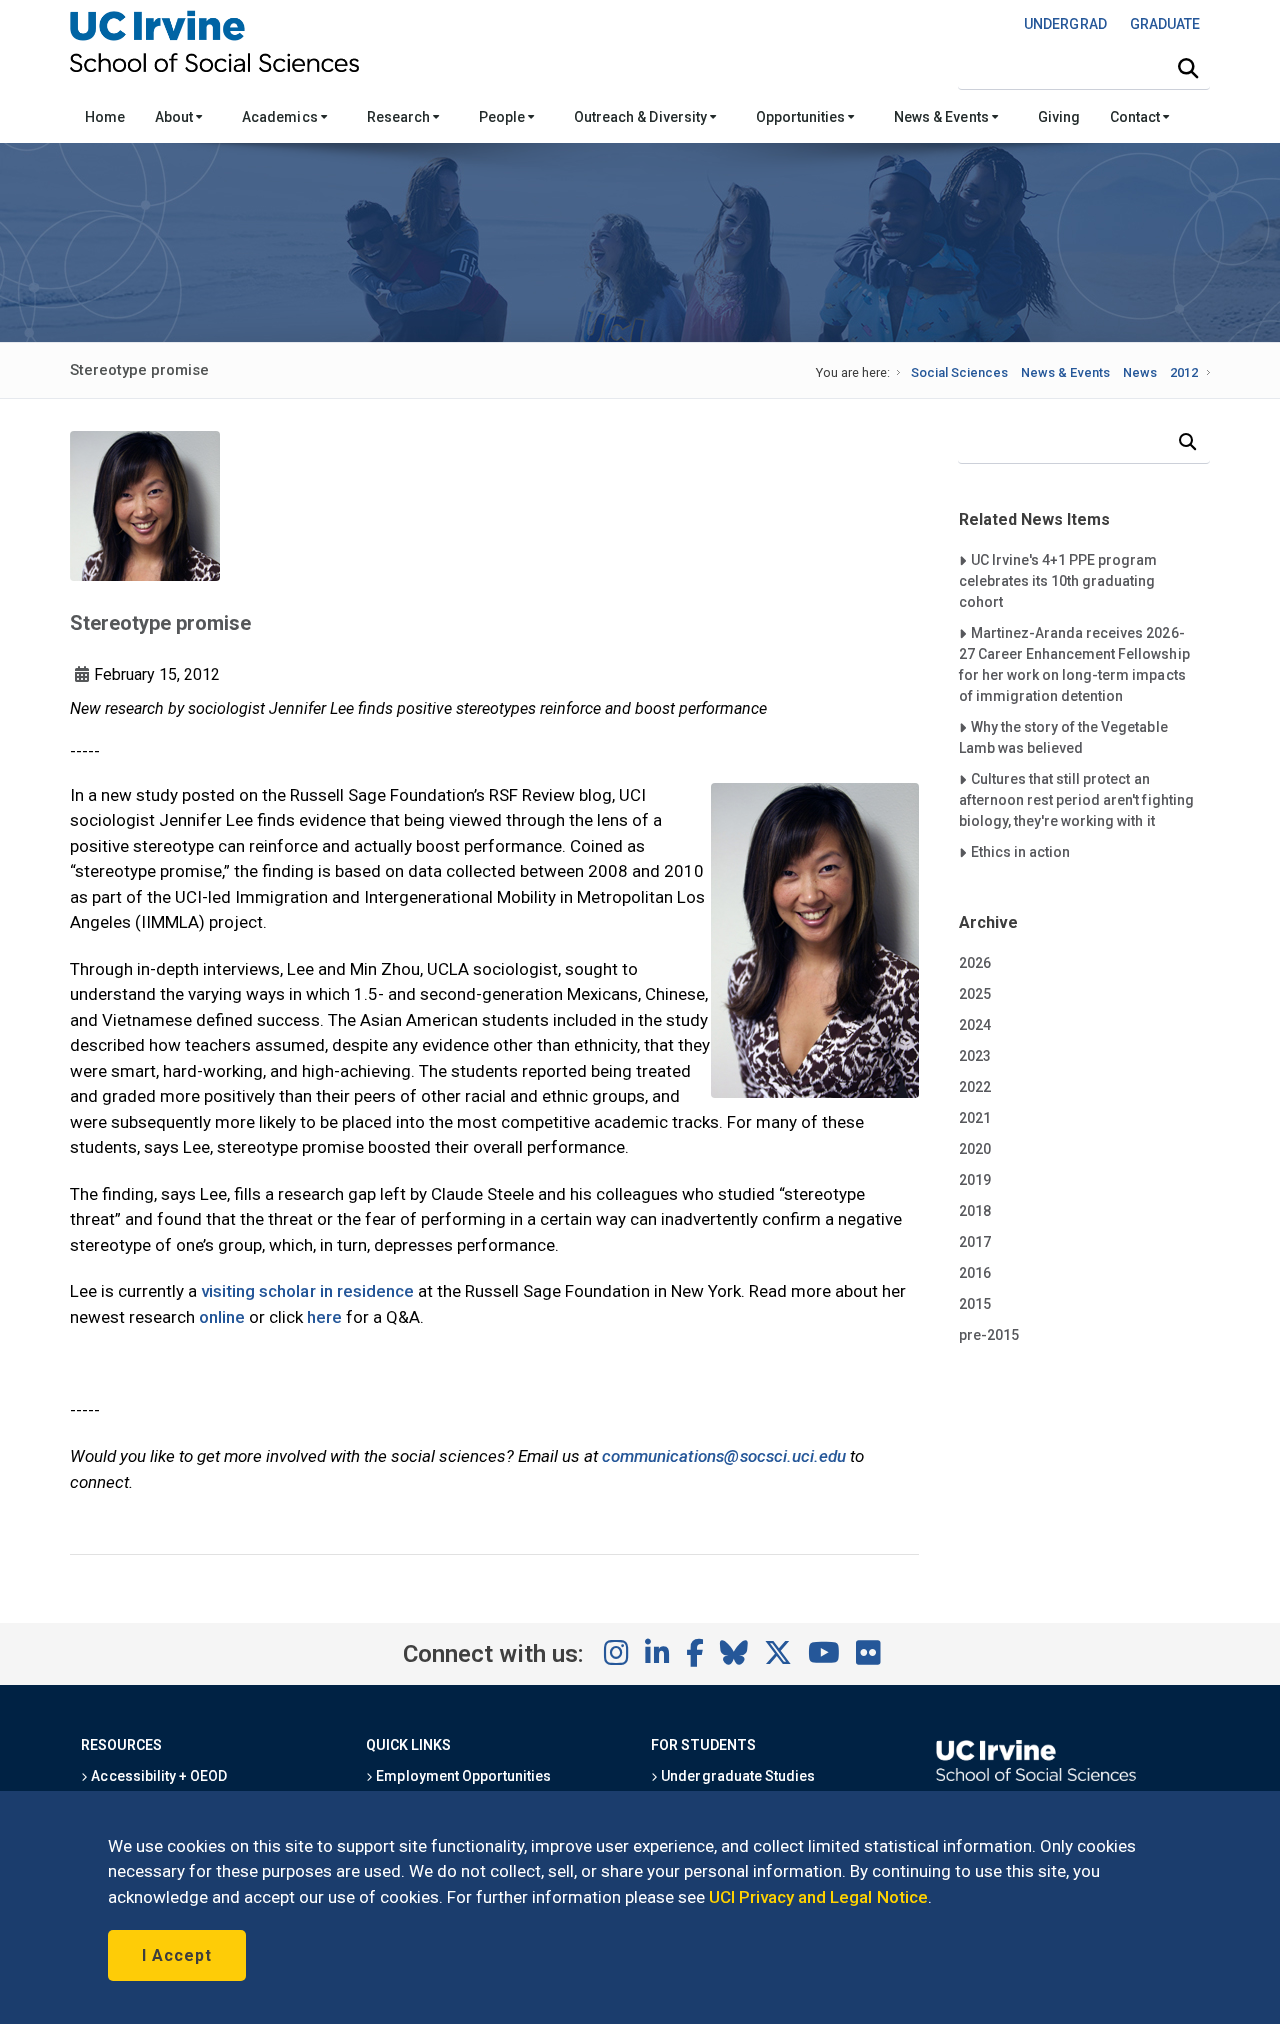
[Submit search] (1188, 69)
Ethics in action (1020, 851)
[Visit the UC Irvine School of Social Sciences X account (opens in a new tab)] (778, 1654)
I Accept (177, 1955)
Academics (281, 117)
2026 (975, 963)
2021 (975, 1118)
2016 (975, 1273)
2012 (1184, 372)
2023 (975, 1056)
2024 (975, 1025)
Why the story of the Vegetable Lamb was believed (1063, 737)
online (222, 1317)
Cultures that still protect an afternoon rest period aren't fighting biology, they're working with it (1076, 799)
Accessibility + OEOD (157, 1776)
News (1140, 372)
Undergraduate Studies (736, 1776)
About (175, 117)
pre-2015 (989, 1335)
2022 (975, 1087)
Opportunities (802, 117)
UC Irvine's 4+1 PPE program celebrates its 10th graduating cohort (1058, 580)
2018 (975, 1211)
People (503, 117)
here (324, 1317)
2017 (975, 1242)
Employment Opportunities (462, 1776)
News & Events (942, 117)
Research (400, 117)
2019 (975, 1180)
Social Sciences (959, 372)
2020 (975, 1149)
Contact (1136, 117)
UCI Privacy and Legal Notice (818, 1897)
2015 (975, 1304)
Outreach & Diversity (642, 117)
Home (105, 117)
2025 (975, 994)
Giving (1059, 117)
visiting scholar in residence (307, 1291)
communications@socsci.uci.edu (724, 1456)
